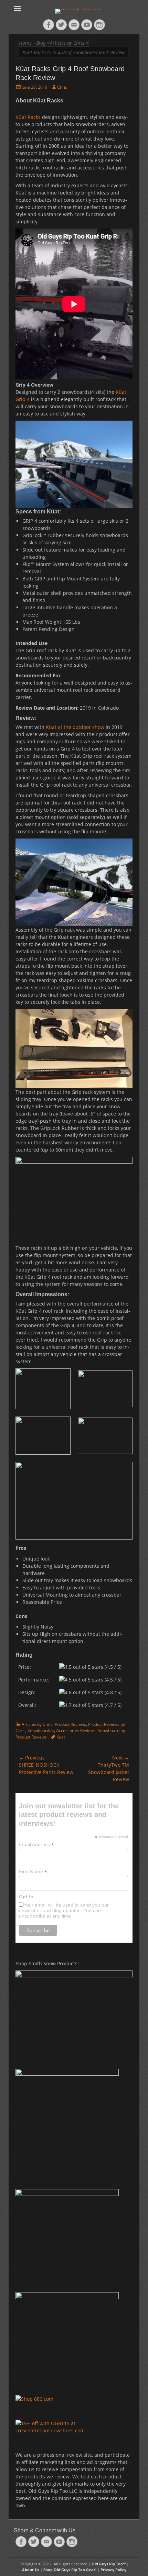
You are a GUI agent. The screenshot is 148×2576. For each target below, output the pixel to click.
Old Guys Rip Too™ (109, 2564)
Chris (62, 87)
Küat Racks (28, 117)
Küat (61, 1737)
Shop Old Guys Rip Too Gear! (70, 2570)
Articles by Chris (37, 1724)
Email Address (36, 1845)
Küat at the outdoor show (75, 727)
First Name (33, 1872)
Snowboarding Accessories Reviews (62, 1730)
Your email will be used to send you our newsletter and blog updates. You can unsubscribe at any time (64, 1910)
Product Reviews (70, 1724)
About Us (31, 2570)
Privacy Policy (113, 2570)
